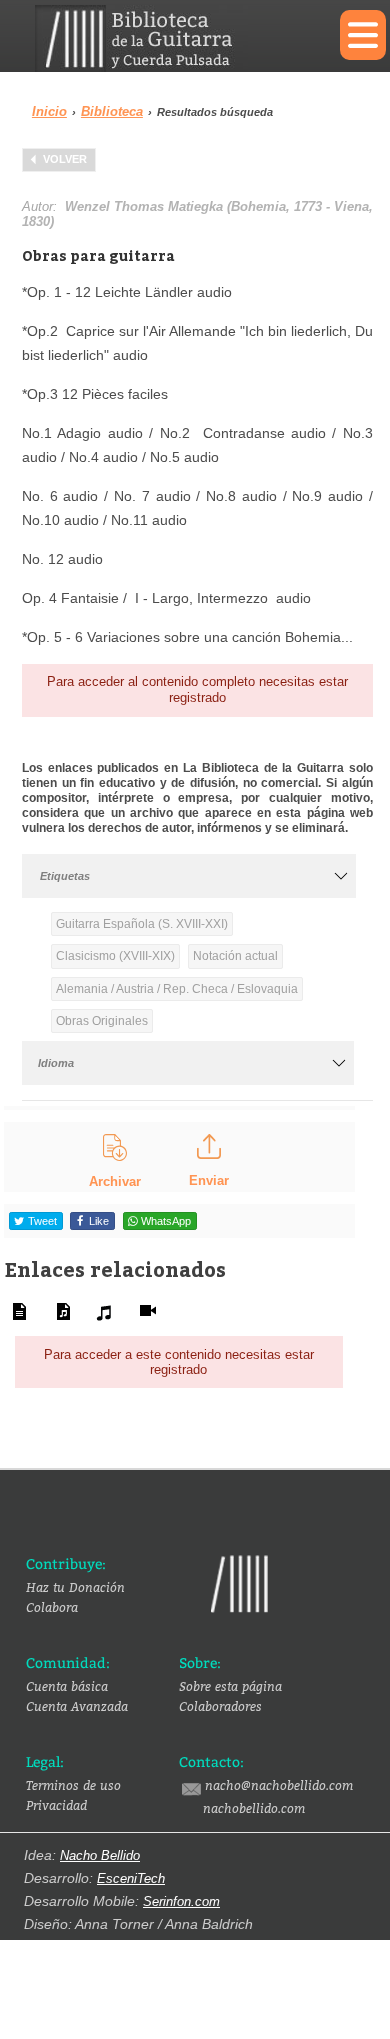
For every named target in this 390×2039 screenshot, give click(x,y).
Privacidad (56, 1805)
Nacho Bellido (100, 1855)
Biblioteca (112, 111)
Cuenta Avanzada (77, 1706)
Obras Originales (102, 1021)
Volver (65, 159)
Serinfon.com (181, 1901)
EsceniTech (131, 1878)
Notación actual (235, 956)
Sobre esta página (230, 1686)
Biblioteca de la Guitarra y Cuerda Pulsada (172, 38)
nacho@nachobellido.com (279, 1785)
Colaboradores (220, 1706)
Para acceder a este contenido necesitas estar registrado (179, 1362)
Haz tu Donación (75, 1587)
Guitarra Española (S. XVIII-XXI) (142, 924)
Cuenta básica (67, 1686)
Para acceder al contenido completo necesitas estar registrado (197, 689)
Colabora (52, 1607)
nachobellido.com (254, 1808)
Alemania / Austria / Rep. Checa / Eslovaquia (177, 989)
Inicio (49, 111)
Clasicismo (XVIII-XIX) (115, 956)
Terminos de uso (73, 1785)
